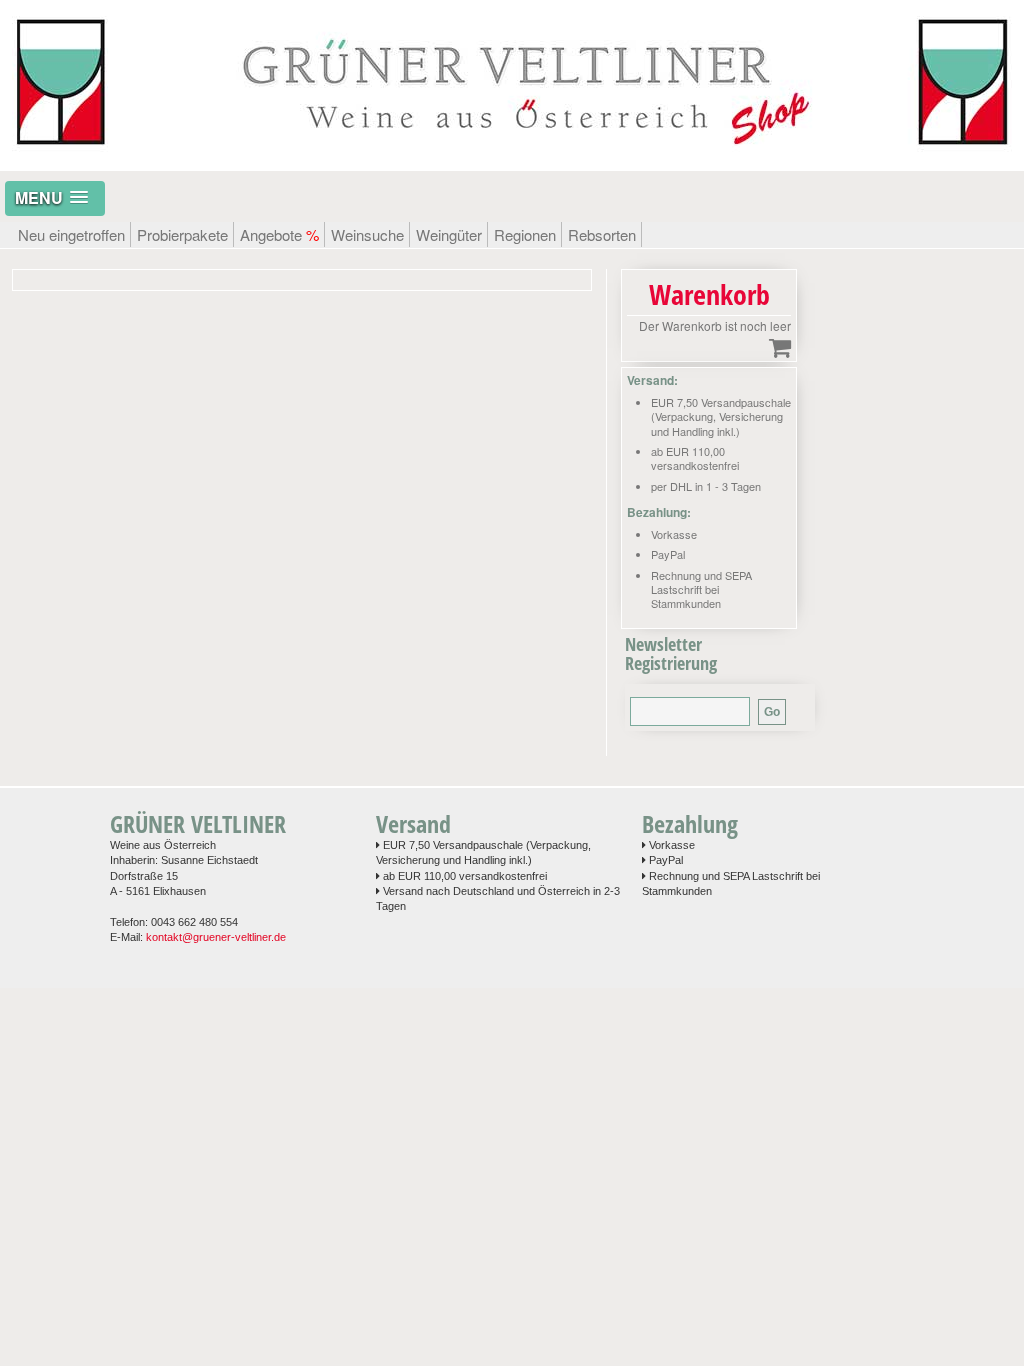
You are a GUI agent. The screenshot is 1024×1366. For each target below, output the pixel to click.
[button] (55, 198)
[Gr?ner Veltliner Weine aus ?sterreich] (512, 160)
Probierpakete (182, 234)
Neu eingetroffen (71, 234)
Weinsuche (367, 234)
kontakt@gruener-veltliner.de (216, 937)
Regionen (525, 234)
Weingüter (449, 234)
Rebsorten (602, 234)
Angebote (279, 234)
